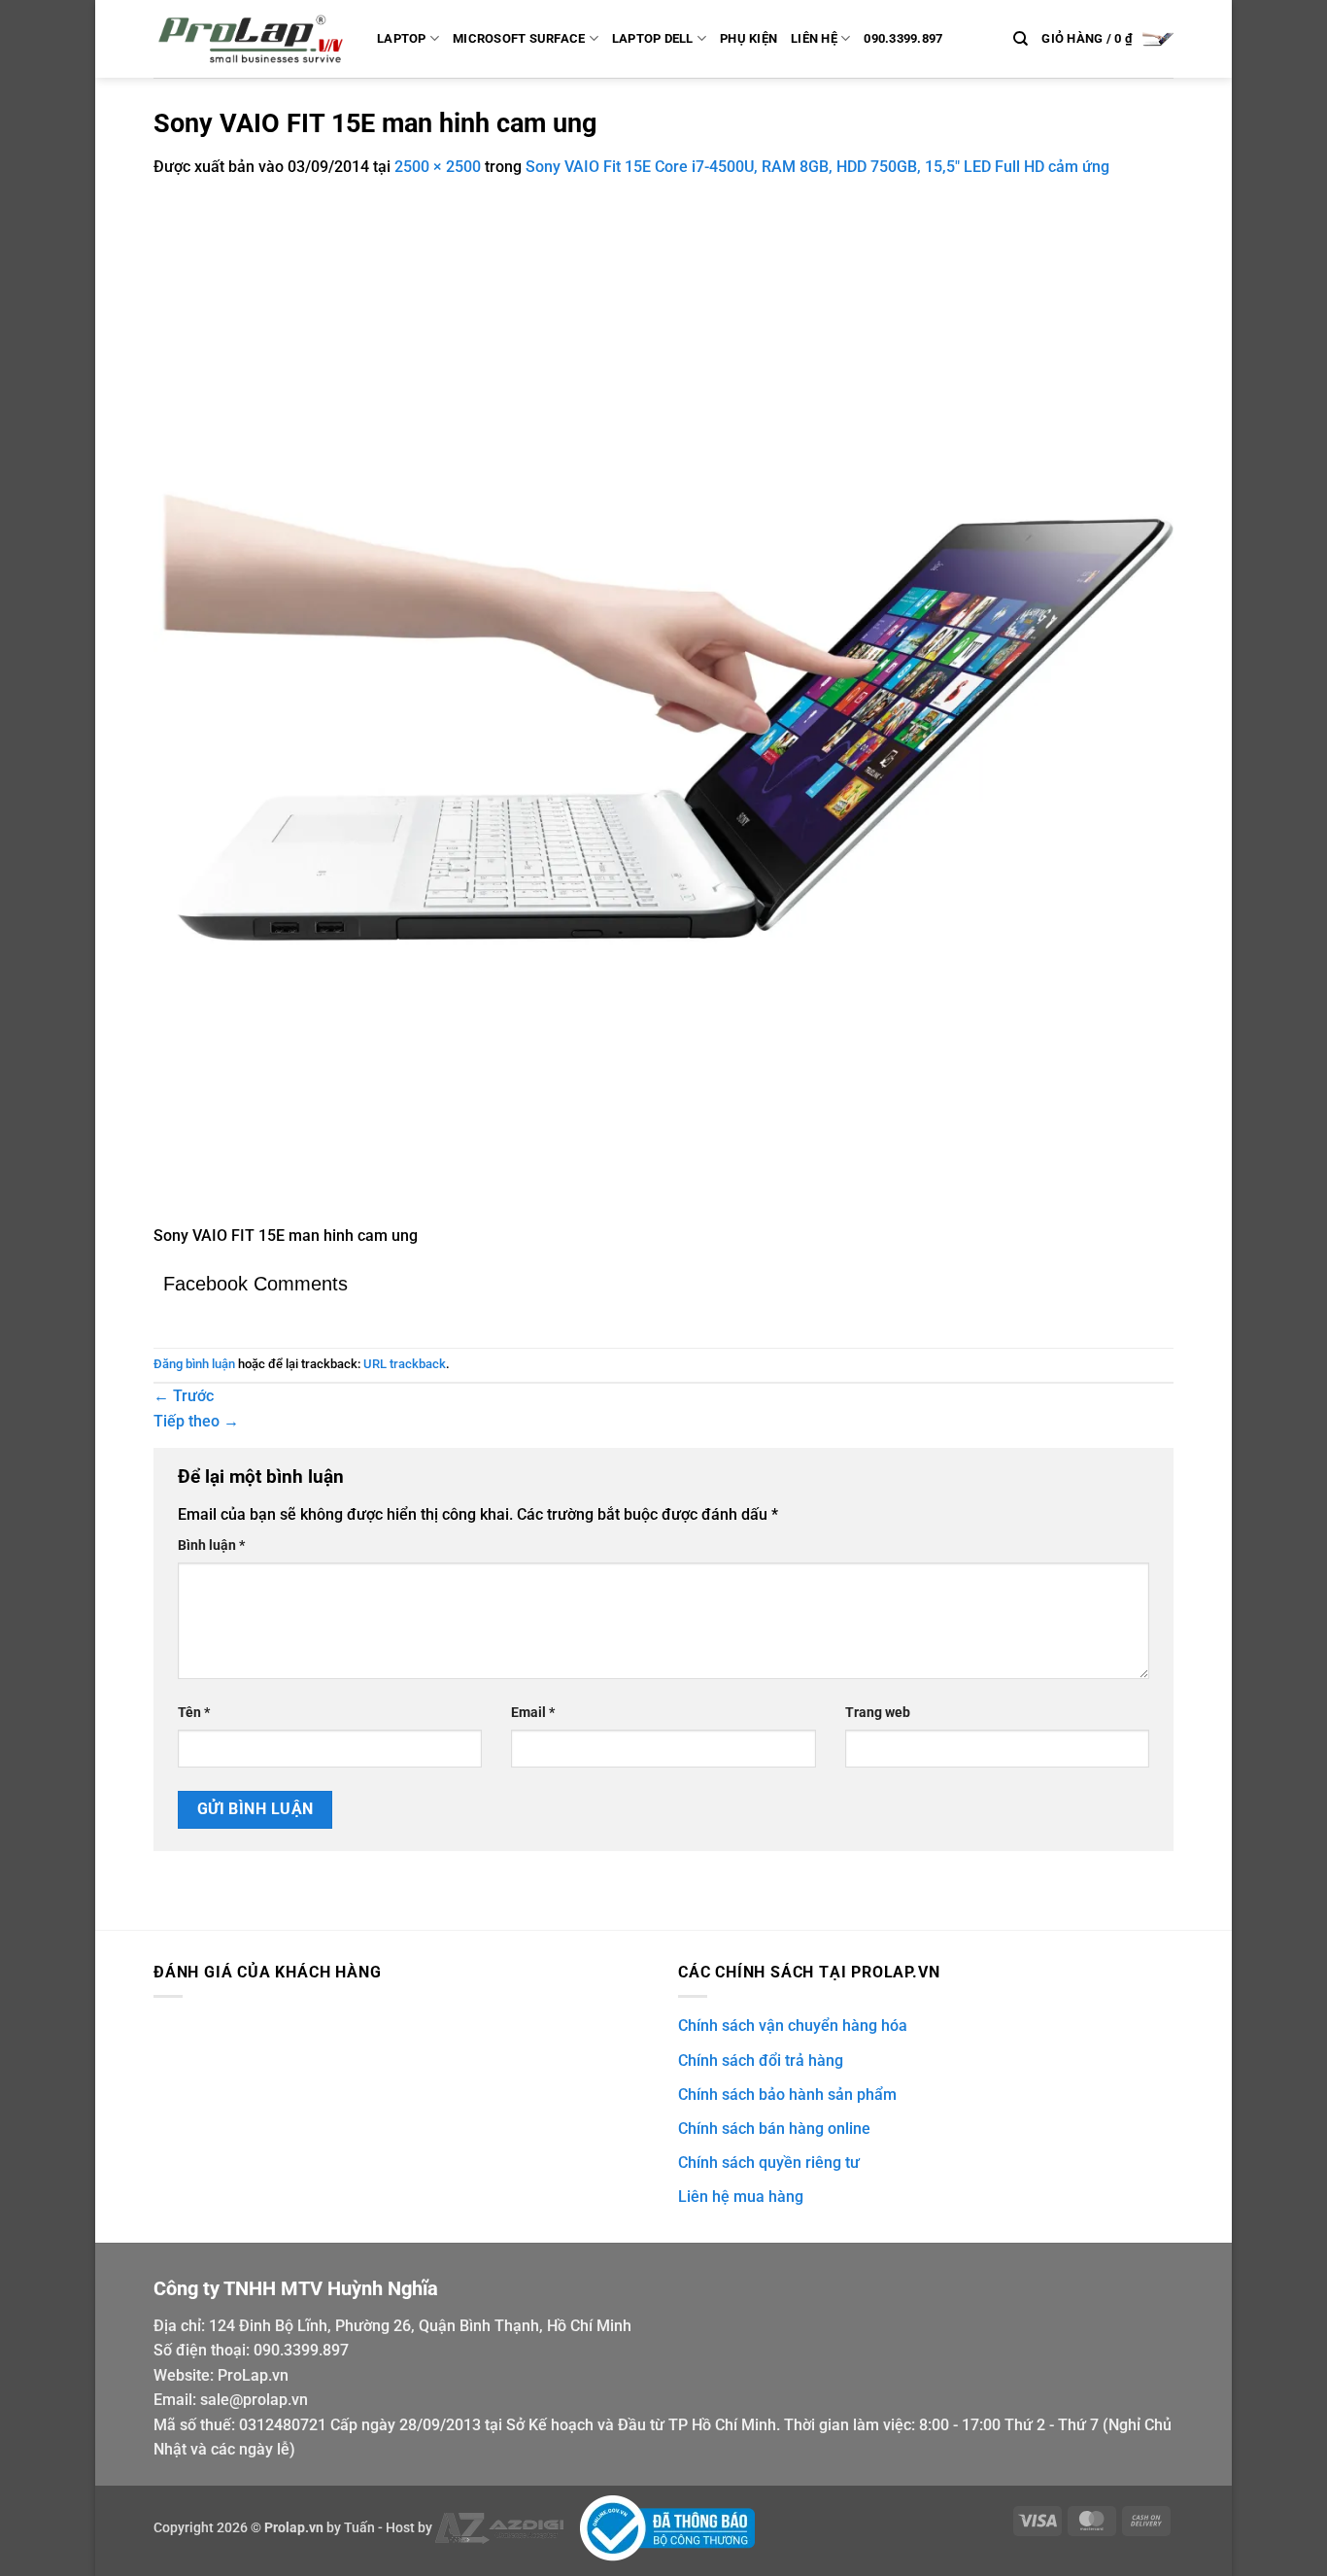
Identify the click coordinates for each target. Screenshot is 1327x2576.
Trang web (878, 1713)
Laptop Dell (653, 38)
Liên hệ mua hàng (741, 2197)
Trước (184, 1396)
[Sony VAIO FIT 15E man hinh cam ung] (663, 712)
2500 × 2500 (438, 167)
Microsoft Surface (519, 38)
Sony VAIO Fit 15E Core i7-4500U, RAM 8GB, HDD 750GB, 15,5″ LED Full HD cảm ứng (817, 167)
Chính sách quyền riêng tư (769, 2163)
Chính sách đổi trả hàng (761, 2061)
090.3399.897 (903, 38)
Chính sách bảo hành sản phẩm (787, 2095)
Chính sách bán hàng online (774, 2129)
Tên (194, 1713)
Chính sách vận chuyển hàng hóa (793, 2026)
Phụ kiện (749, 38)
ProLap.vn (253, 2375)
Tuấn (359, 2528)
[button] (1107, 39)
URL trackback (405, 1364)
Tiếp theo (196, 1421)
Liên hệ (814, 38)
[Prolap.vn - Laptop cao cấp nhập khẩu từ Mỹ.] (251, 39)
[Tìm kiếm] (1021, 39)
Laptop (402, 38)
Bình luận (211, 1546)
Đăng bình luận (194, 1364)
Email (533, 1713)
